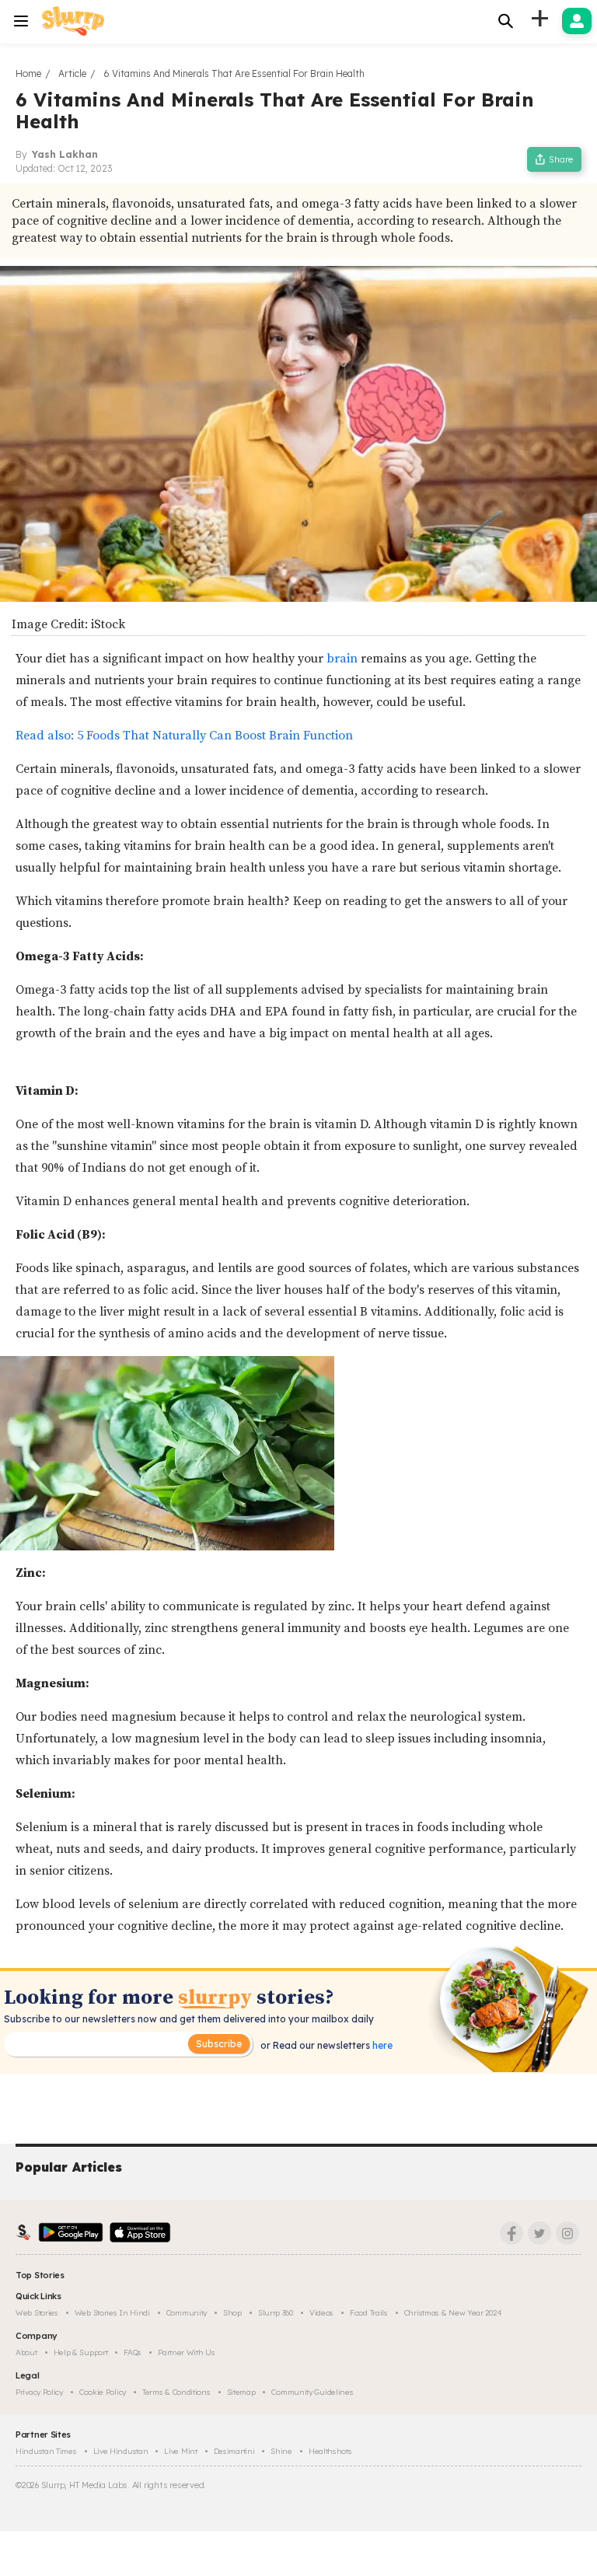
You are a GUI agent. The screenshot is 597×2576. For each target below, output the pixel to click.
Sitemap (241, 2392)
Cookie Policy (103, 2392)
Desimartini (234, 2451)
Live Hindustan (121, 2451)
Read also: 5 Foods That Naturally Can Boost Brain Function (184, 736)
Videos (321, 2313)
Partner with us (187, 2352)
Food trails (369, 2313)
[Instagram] (567, 2233)
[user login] (577, 21)
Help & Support (81, 2352)
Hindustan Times (46, 2451)
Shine (281, 2451)
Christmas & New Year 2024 (453, 2313)
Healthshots (330, 2451)
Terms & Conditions (176, 2392)
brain (342, 659)
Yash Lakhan (65, 154)
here (381, 2045)
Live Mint (180, 2451)
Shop (232, 2313)
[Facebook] (511, 2233)
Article (72, 73)
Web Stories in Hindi (112, 2313)
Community (187, 2313)
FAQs (133, 2352)
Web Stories (37, 2313)
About (26, 2352)
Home (28, 73)
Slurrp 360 (276, 2313)
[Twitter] (539, 2233)
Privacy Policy (39, 2392)
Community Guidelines (312, 2392)
